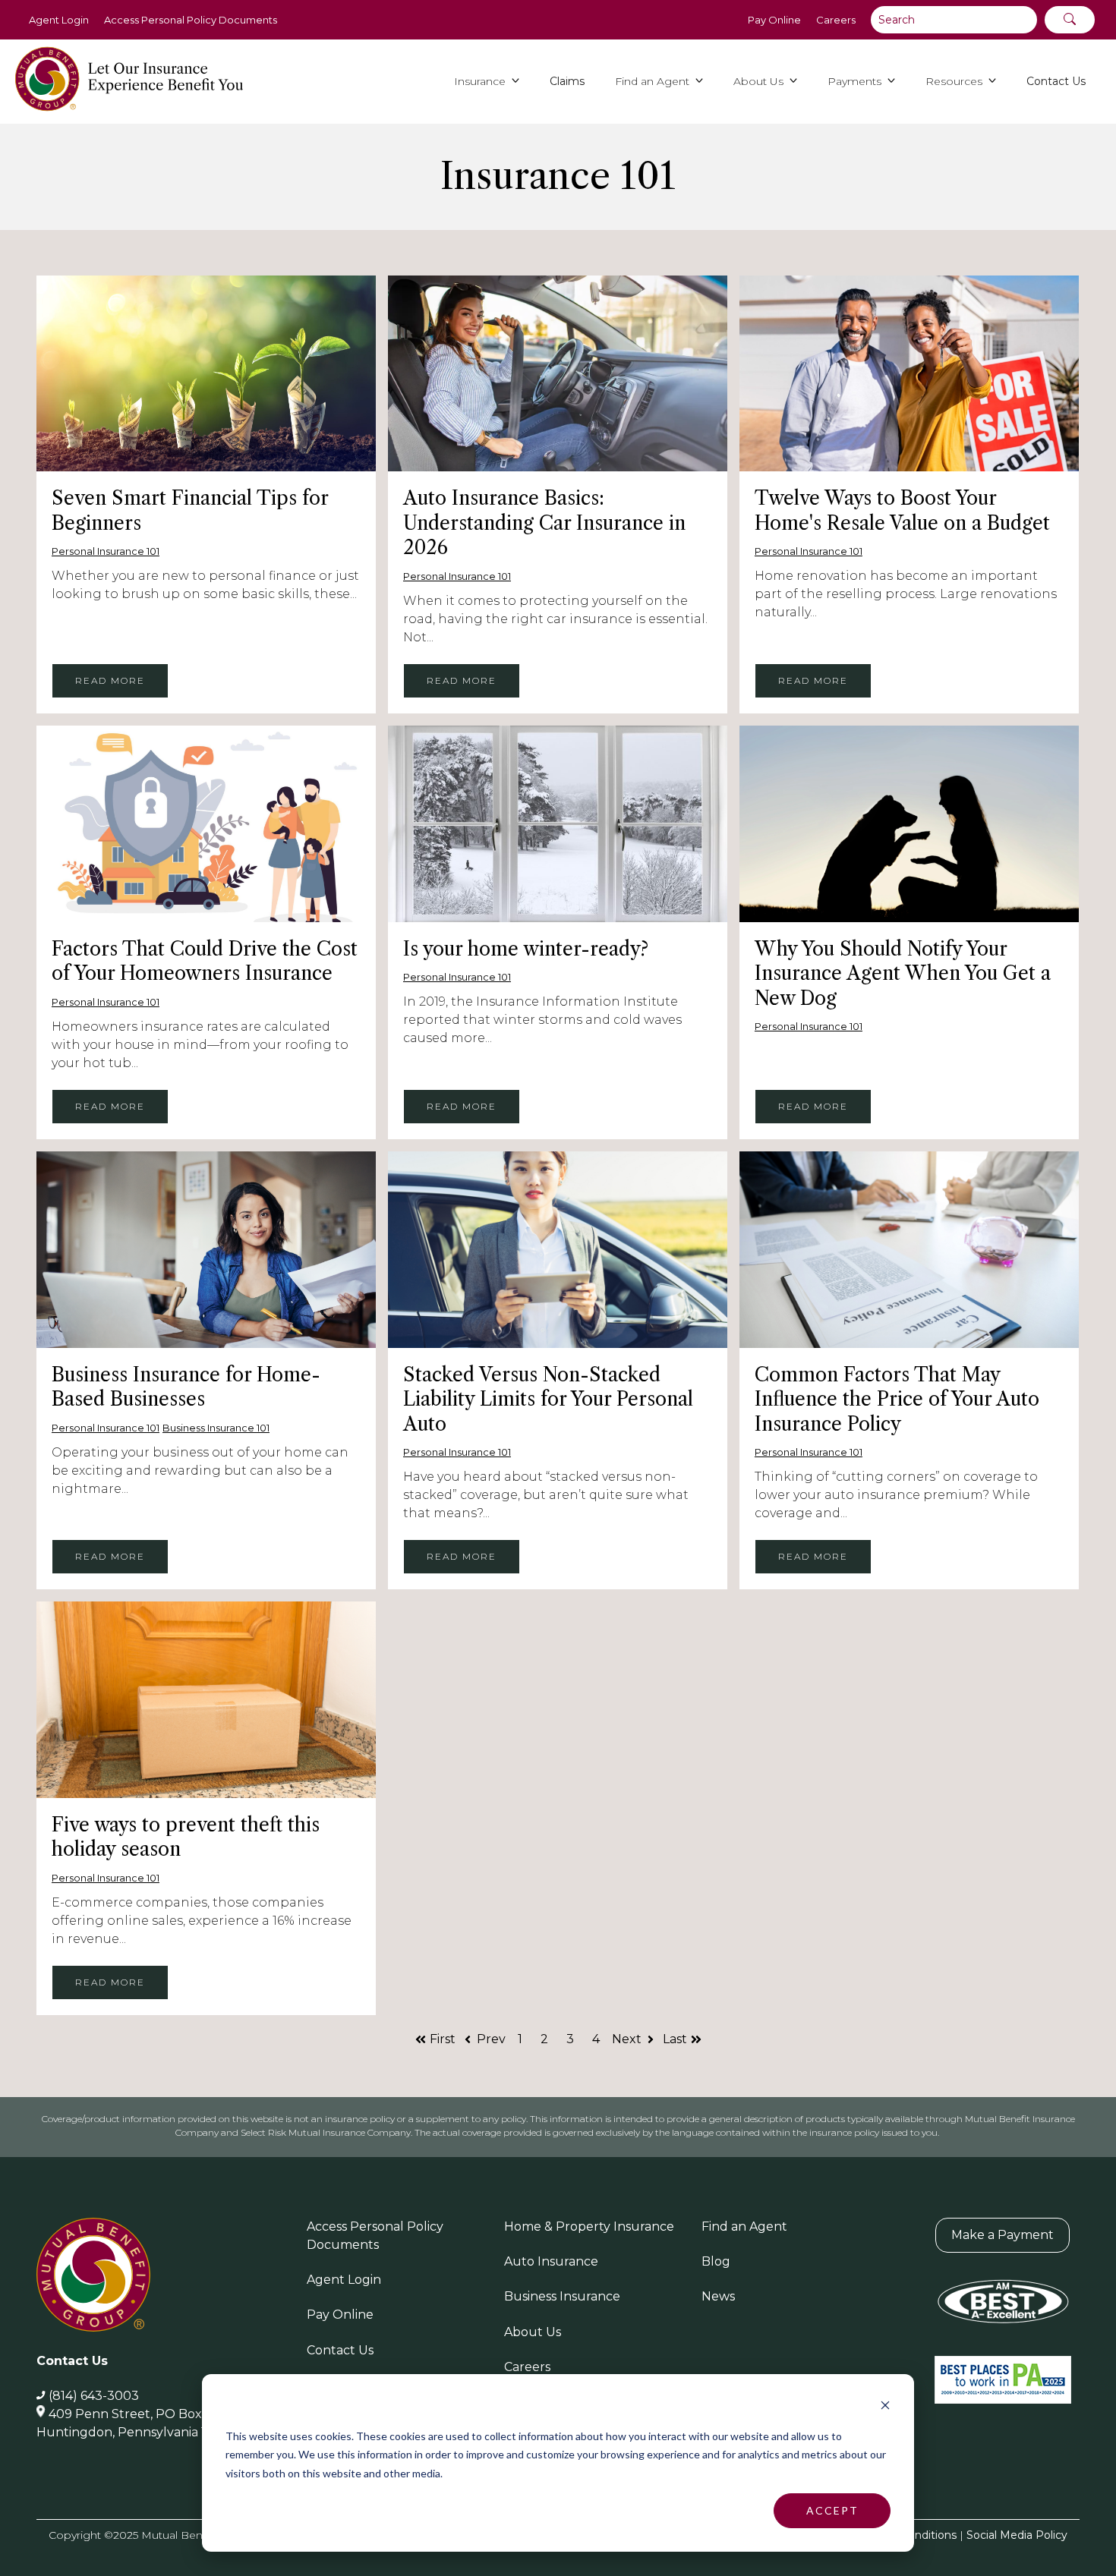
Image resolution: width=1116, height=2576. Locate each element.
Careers (836, 20)
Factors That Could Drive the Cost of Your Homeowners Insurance (205, 962)
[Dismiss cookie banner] (885, 2407)
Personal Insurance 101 (106, 551)
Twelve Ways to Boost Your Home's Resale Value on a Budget (902, 511)
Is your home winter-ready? (526, 949)
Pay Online (774, 20)
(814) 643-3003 (94, 2396)
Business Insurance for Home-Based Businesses (186, 1387)
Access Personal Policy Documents (191, 20)
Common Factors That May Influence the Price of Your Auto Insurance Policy (897, 1400)
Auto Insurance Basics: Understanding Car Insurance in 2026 (544, 523)
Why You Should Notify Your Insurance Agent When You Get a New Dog (903, 974)
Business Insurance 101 (216, 1428)
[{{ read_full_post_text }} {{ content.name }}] (206, 373)
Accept (832, 2510)
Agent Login (59, 20)
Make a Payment (1003, 2235)
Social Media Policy (1017, 2535)
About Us (533, 2332)
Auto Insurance (551, 2261)
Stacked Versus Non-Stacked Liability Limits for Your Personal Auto (548, 1400)
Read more (110, 680)
